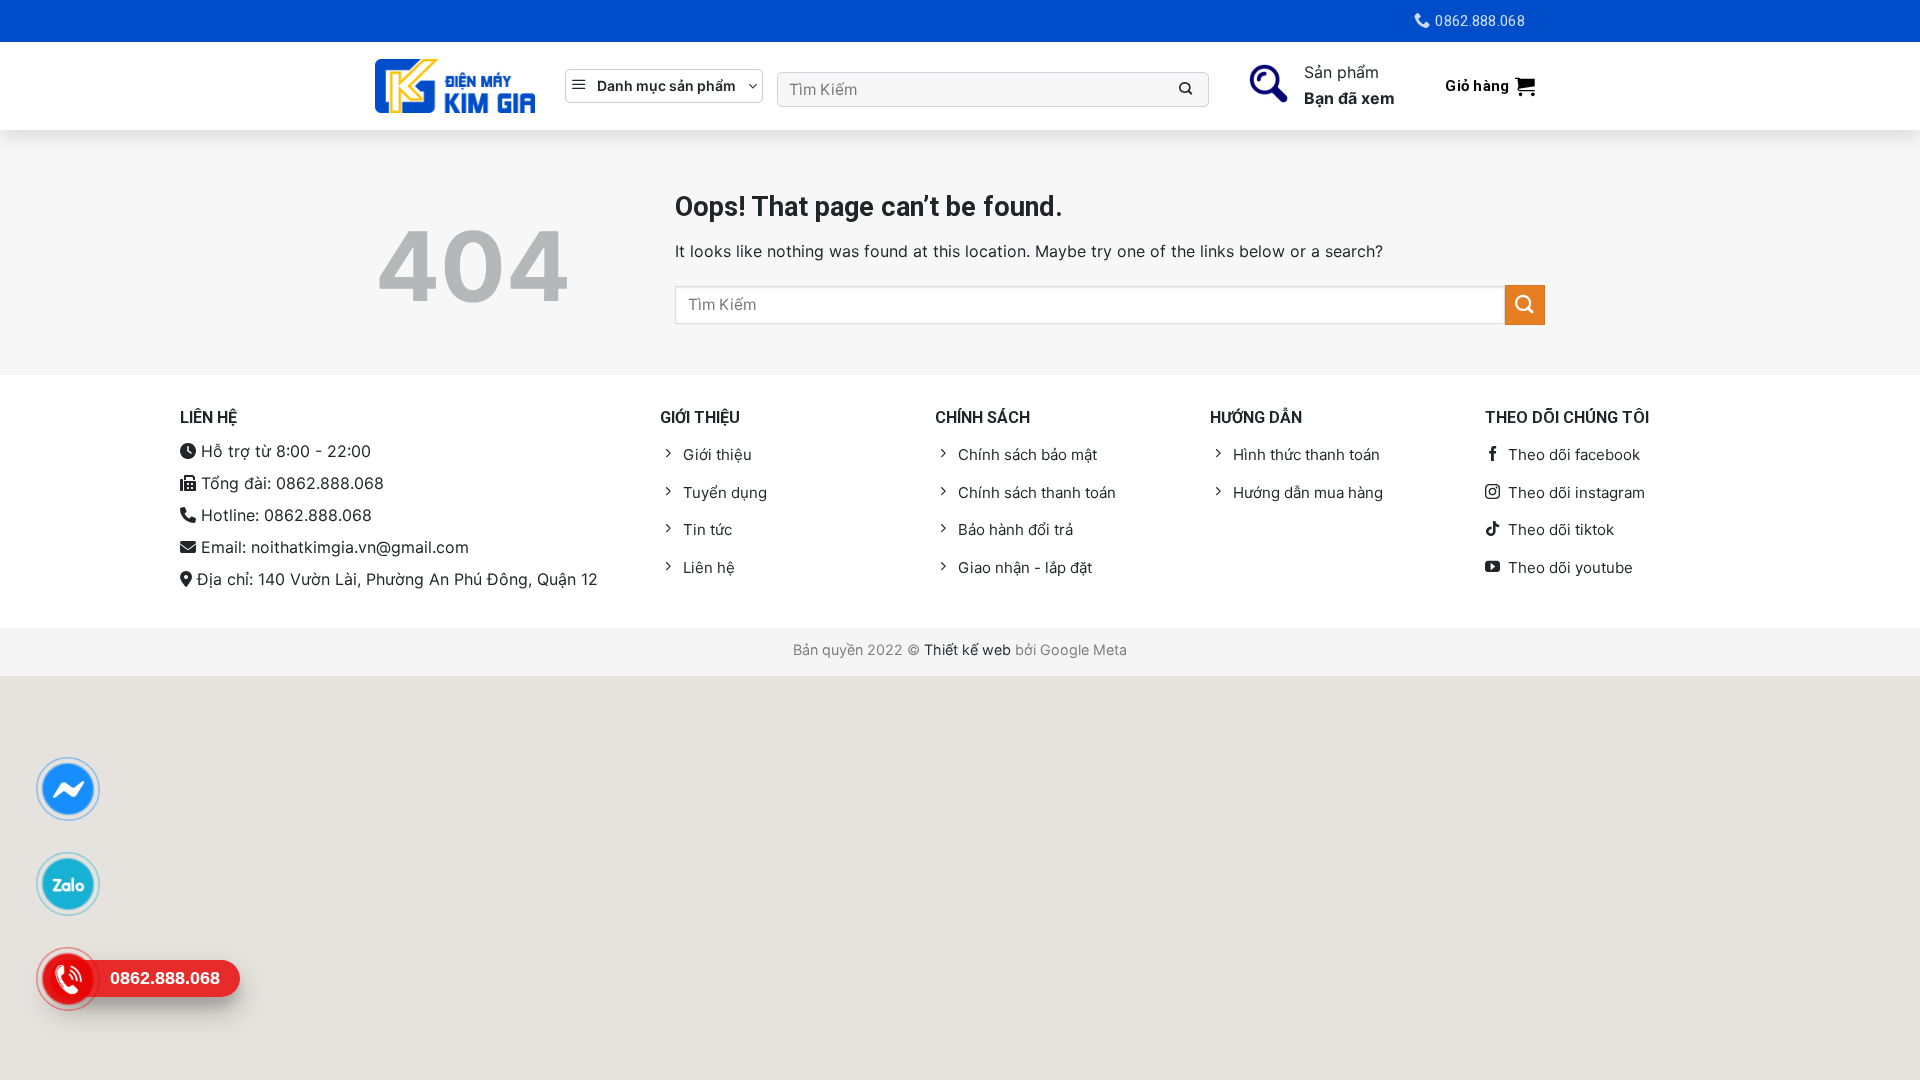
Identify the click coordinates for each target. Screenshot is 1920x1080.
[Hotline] (67, 978)
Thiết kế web (967, 649)
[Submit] (1186, 89)
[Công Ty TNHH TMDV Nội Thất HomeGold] (455, 86)
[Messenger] (67, 788)
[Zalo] (67, 883)
